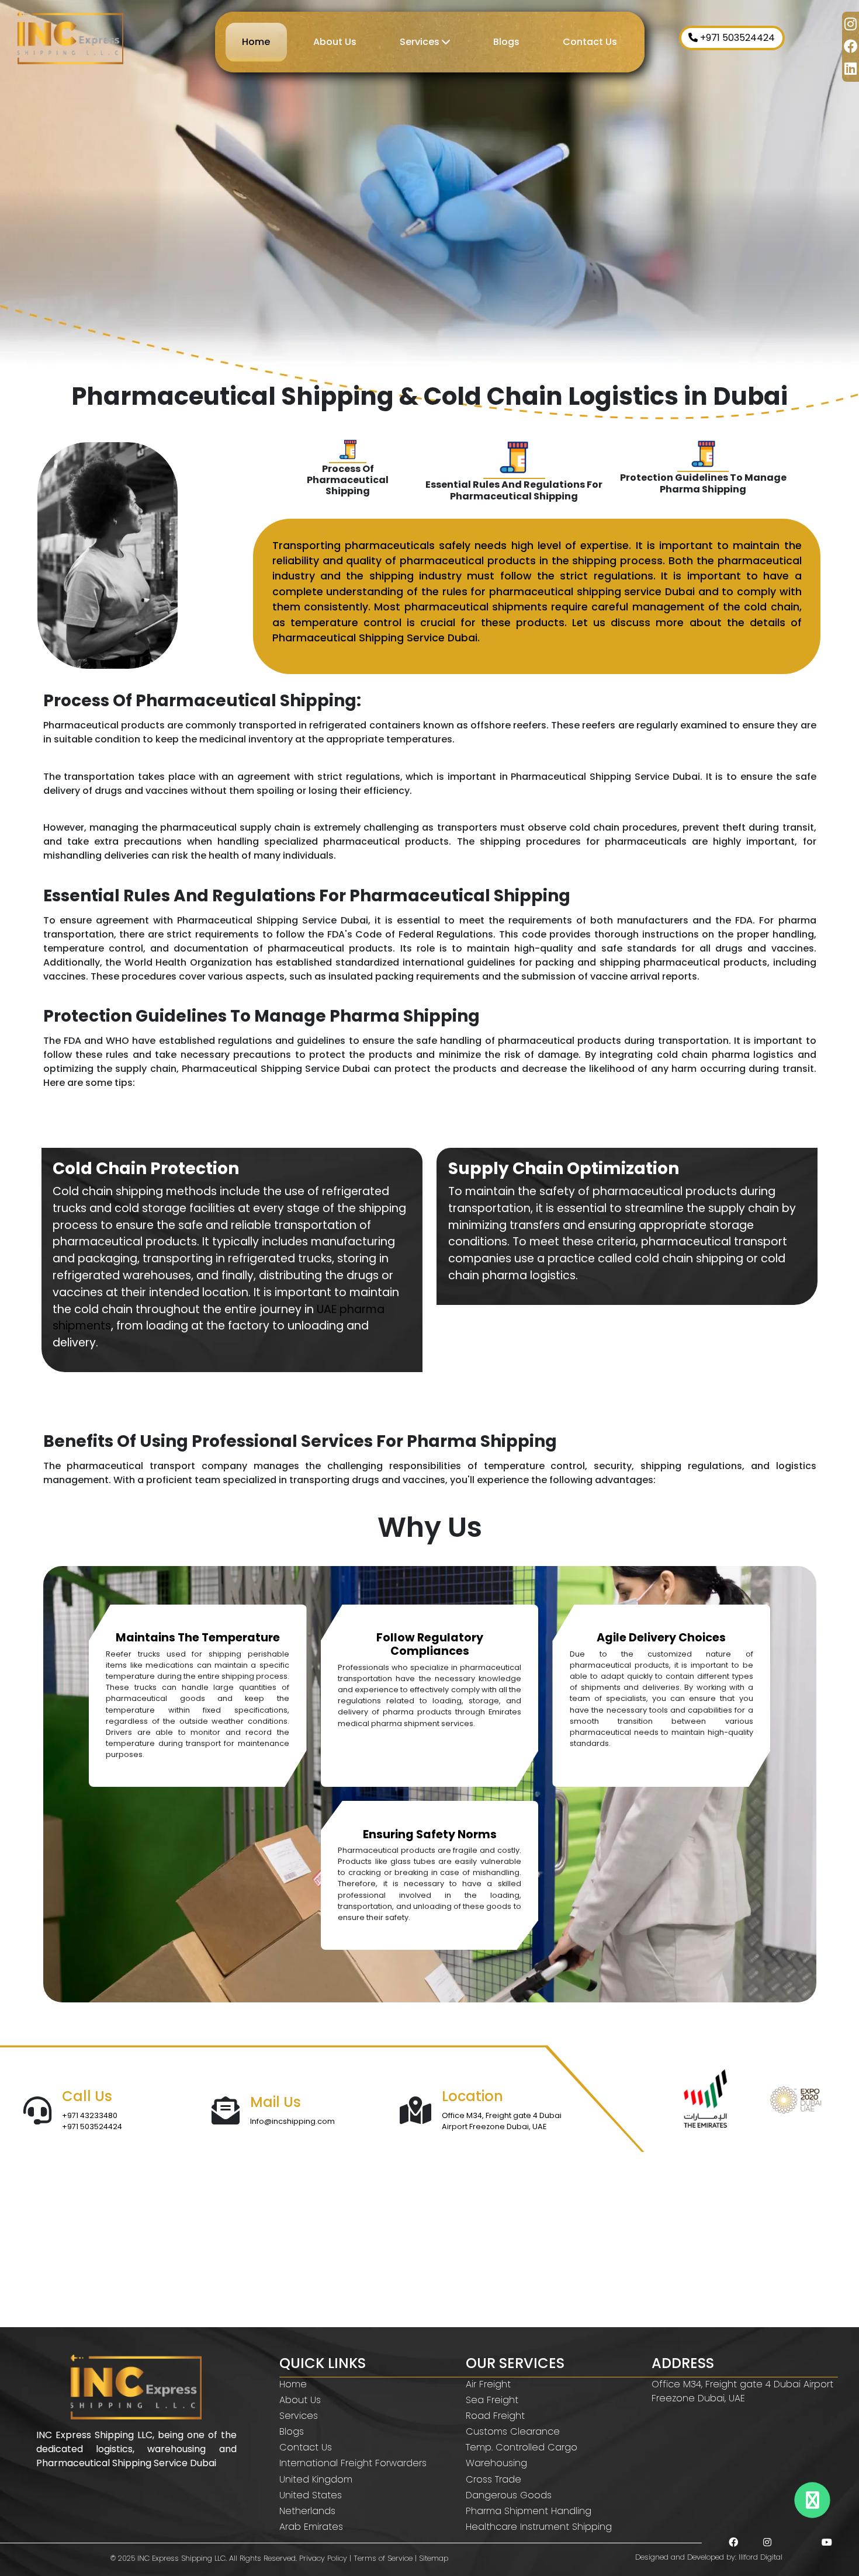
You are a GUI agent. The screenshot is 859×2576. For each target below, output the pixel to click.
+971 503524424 (736, 38)
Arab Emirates (311, 2527)
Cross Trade (493, 2479)
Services (421, 42)
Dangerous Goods (509, 2495)
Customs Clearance (513, 2431)
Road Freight (495, 2416)
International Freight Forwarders (353, 2463)
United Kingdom (316, 2479)
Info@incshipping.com (292, 2121)
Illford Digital (761, 2557)
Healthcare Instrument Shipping (539, 2527)
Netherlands (307, 2511)
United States (311, 2495)
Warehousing (496, 2463)
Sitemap (434, 2558)
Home (256, 42)
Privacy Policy (323, 2558)
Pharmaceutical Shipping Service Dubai (375, 638)
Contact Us (590, 42)
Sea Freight (492, 2400)
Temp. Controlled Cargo (522, 2447)
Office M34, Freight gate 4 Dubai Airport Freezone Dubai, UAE (502, 2121)
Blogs (506, 42)
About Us (335, 42)
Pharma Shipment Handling (529, 2511)
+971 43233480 (90, 2115)
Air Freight (488, 2384)
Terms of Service (383, 2558)
